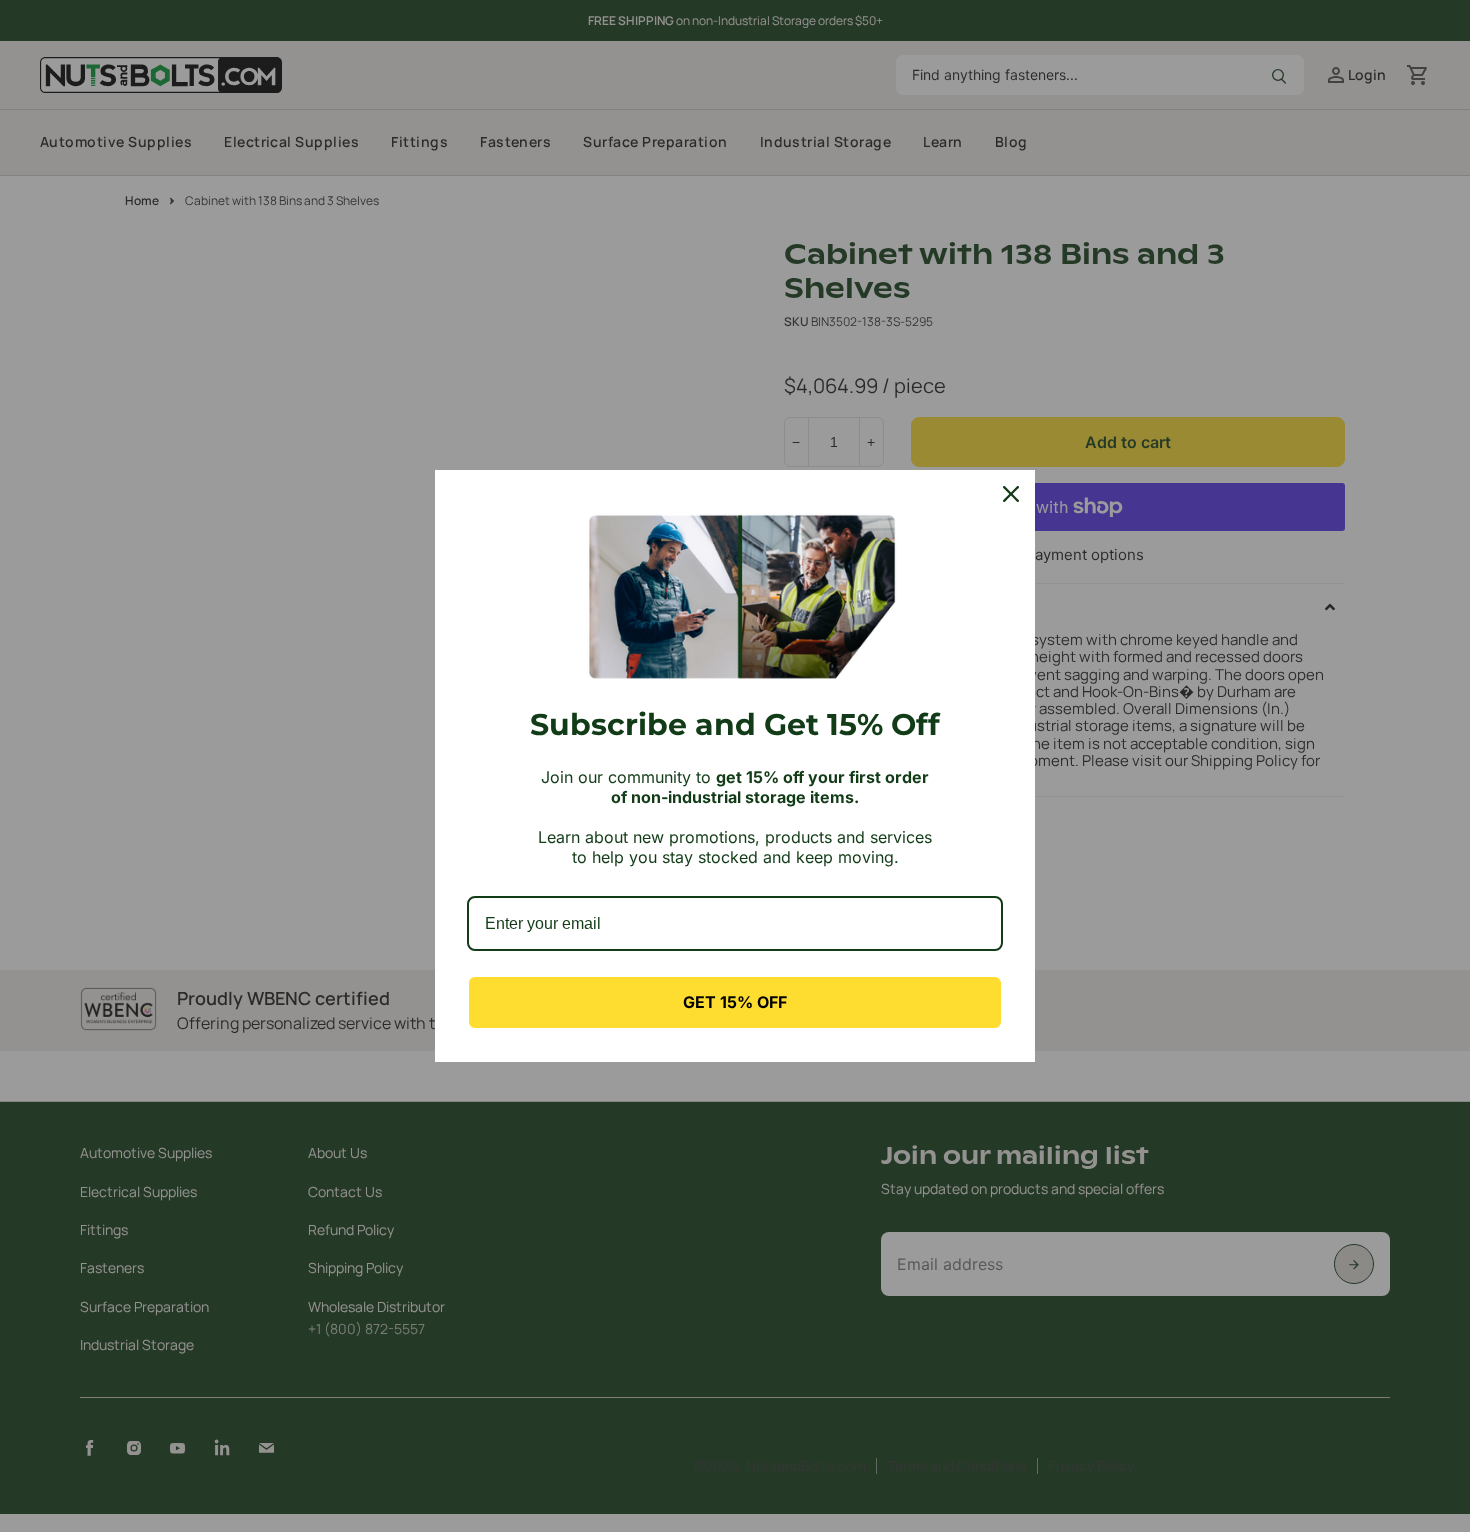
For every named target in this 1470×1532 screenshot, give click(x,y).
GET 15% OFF (735, 1002)
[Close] (1011, 494)
